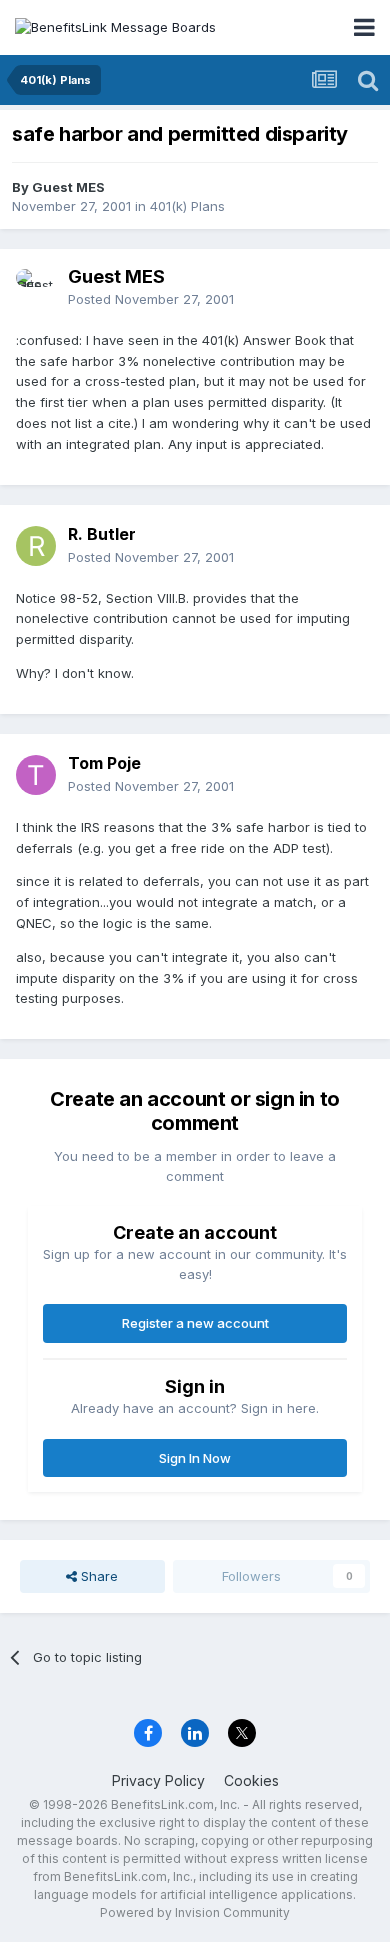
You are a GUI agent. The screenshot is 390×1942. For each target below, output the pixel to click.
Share (97, 1576)
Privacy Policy (158, 1780)
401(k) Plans (187, 206)
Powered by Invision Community (195, 1912)
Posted (151, 299)
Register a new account (195, 1323)
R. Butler (102, 534)
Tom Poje (104, 763)
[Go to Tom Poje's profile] (36, 775)
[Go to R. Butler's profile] (36, 546)
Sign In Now (195, 1458)
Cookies (251, 1780)
